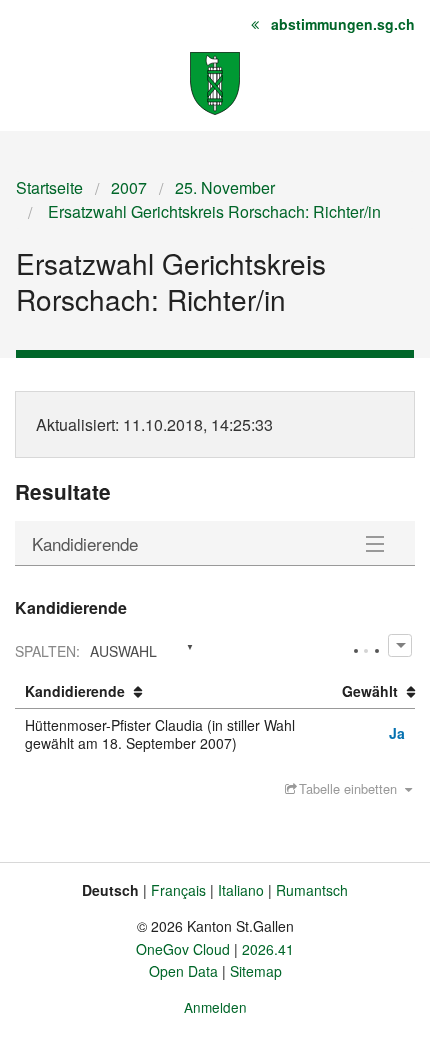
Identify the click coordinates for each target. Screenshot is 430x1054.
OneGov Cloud (183, 949)
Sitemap (256, 971)
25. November (225, 187)
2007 (129, 187)
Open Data (183, 971)
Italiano (241, 890)
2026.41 (268, 949)
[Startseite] (215, 81)
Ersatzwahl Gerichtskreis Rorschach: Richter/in (212, 211)
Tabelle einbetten (348, 788)
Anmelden (215, 1007)
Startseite (49, 187)
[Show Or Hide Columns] (399, 645)
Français (178, 890)
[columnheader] (173, 692)
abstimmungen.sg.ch (343, 24)
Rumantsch (312, 890)
